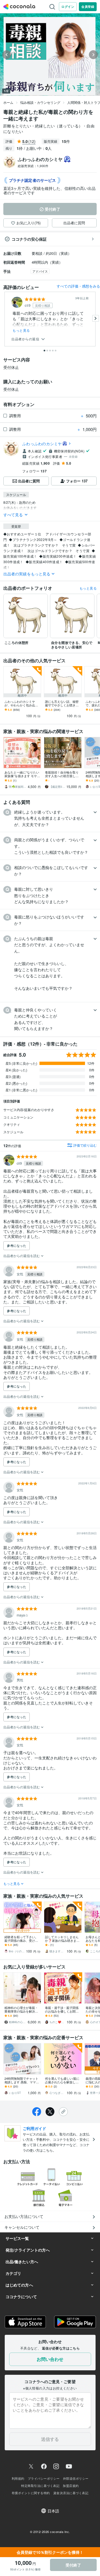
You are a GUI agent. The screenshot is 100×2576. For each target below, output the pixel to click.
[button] (50, 818)
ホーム (8, 102)
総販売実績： (33, 166)
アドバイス (40, 271)
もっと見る (21, 330)
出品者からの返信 (26, 339)
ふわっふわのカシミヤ (42, 444)
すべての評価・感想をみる (78, 286)
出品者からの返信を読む (22, 1256)
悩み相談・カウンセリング (40, 102)
